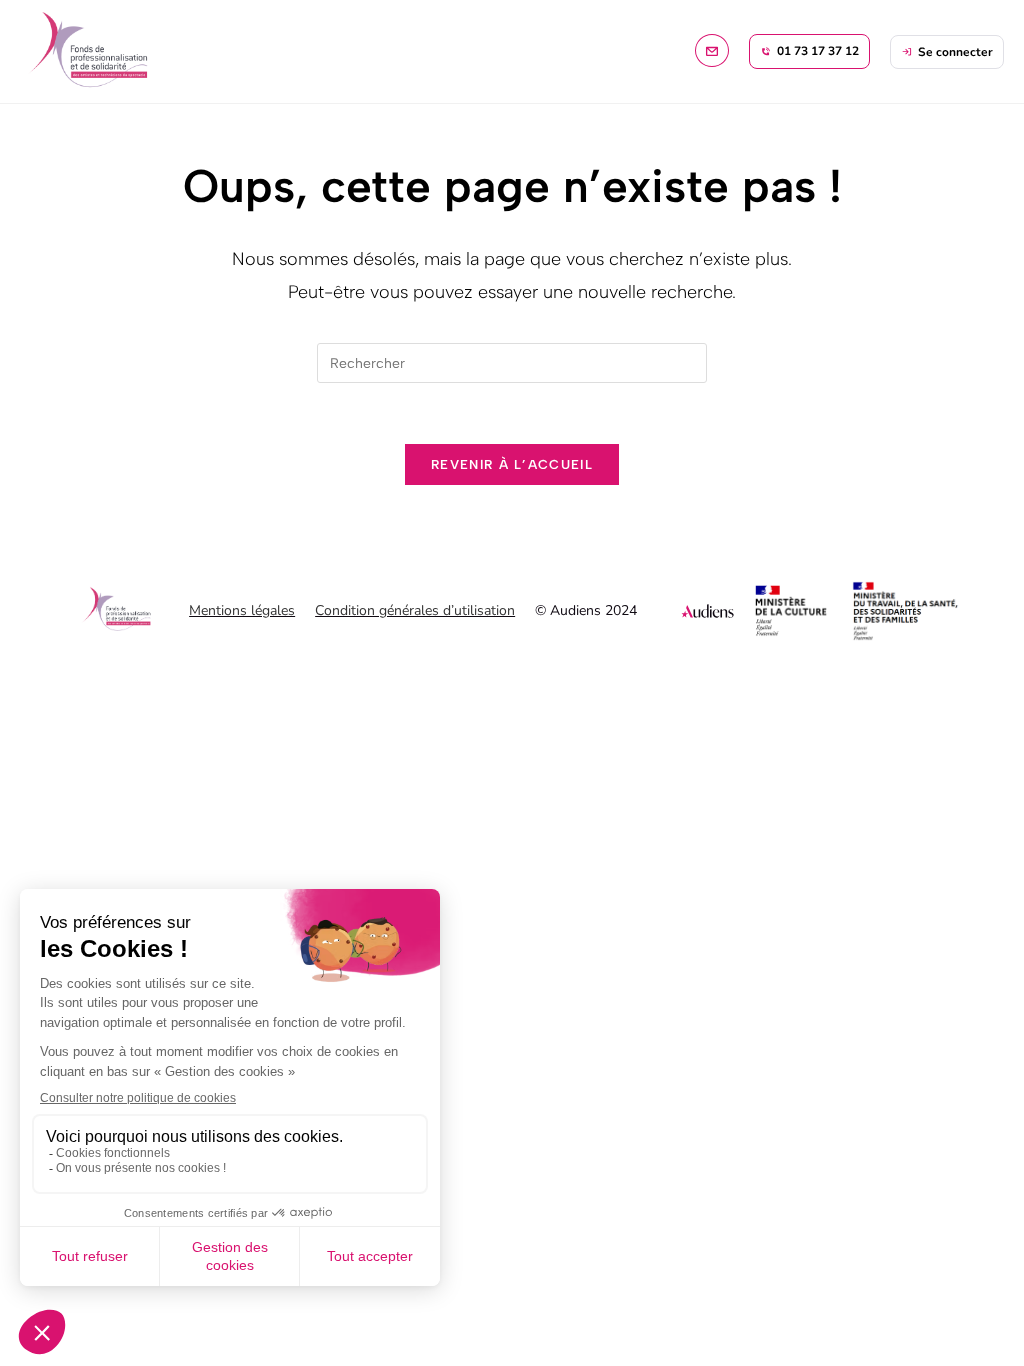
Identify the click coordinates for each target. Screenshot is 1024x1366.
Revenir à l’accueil (512, 464)
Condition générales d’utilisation (415, 610)
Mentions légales (242, 610)
